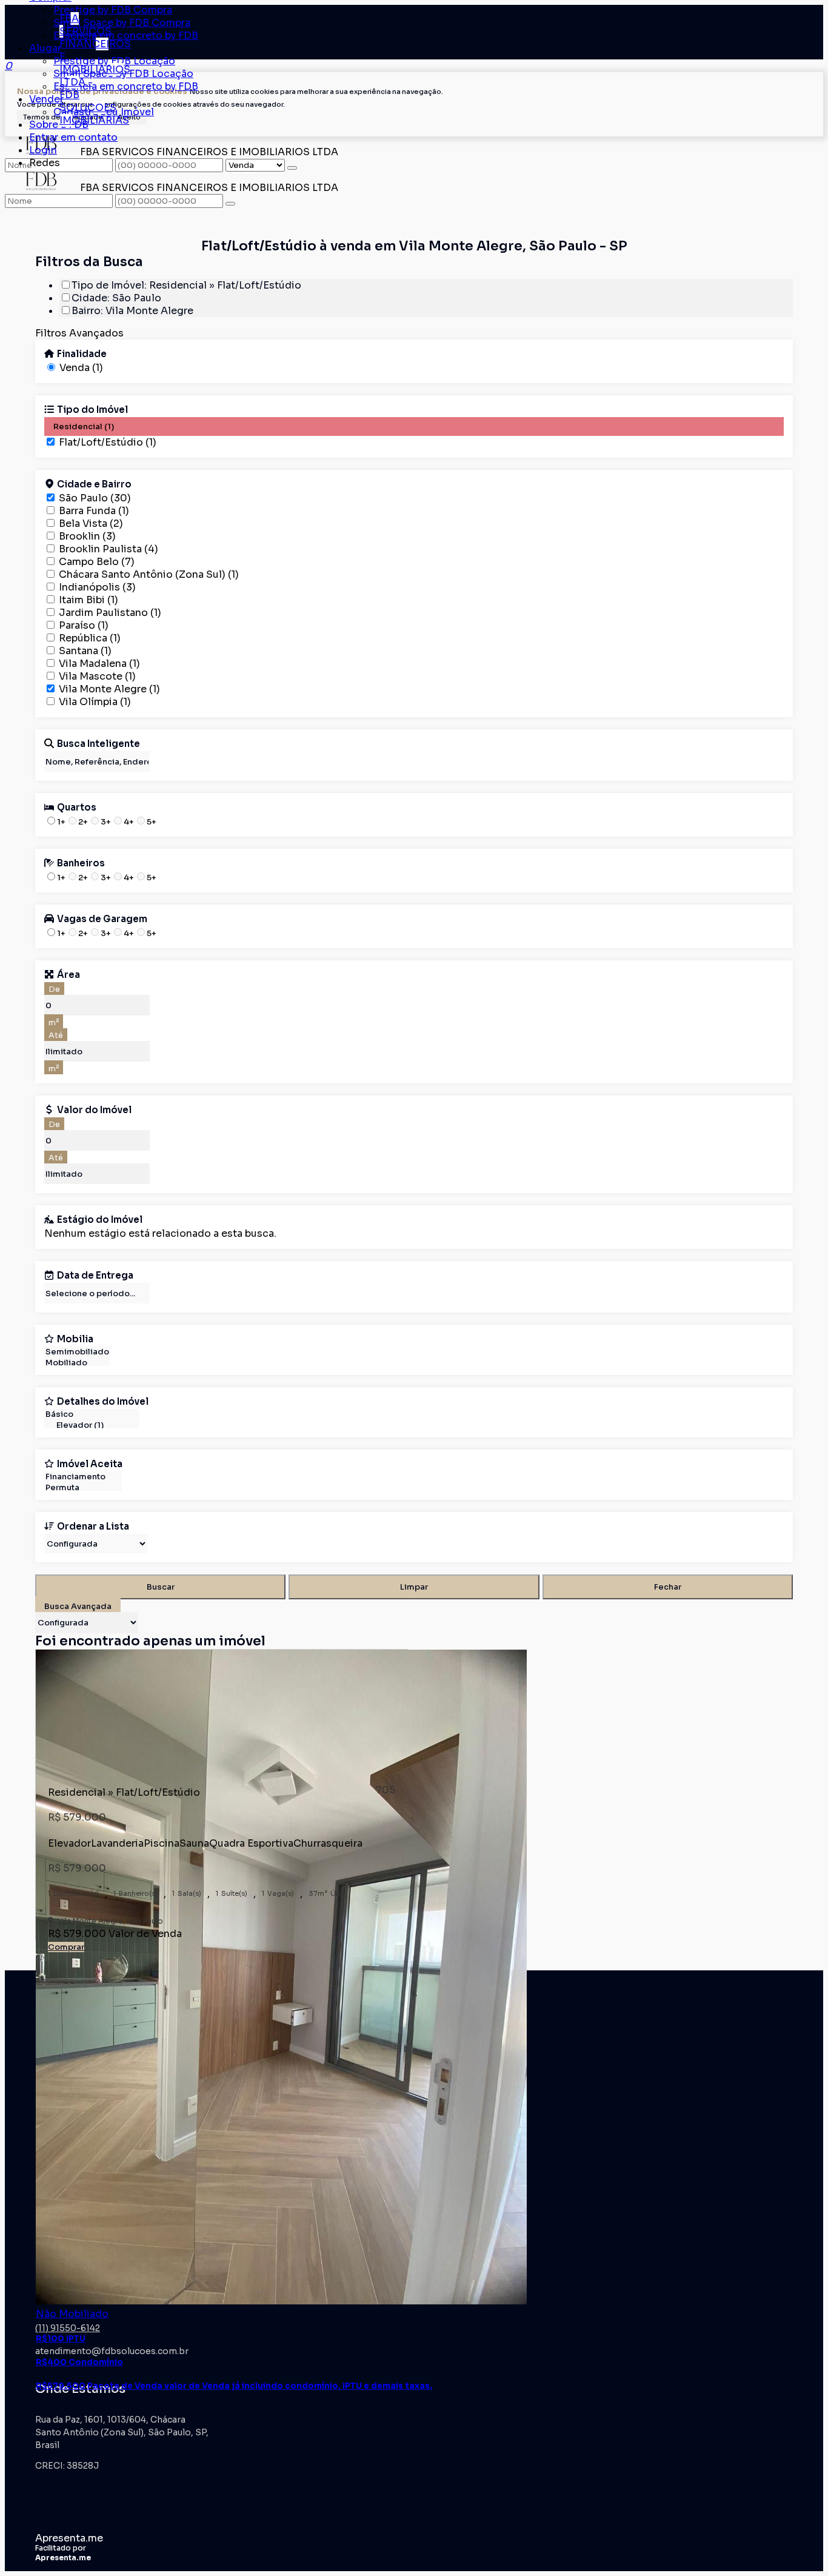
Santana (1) (85, 651)
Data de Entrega (95, 1275)
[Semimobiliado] (77, 1352)
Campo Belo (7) (97, 562)
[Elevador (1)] (92, 1425)
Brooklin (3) (87, 536)
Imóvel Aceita (90, 1464)
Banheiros (81, 863)
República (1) (90, 638)
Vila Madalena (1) (99, 664)
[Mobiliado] (77, 1363)
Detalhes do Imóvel (103, 1401)
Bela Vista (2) (91, 524)
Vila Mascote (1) (97, 676)
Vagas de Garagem (102, 918)
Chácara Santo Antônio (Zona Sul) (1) (149, 574)
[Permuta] (83, 1488)
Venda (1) (81, 368)
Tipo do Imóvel (92, 409)
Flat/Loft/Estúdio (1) (108, 442)
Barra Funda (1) (94, 511)
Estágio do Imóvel (100, 1219)
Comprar (66, 1947)
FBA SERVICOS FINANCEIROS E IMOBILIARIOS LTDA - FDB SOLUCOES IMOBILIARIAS (95, 69)
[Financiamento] (83, 1477)
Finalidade (82, 353)
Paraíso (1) (84, 625)
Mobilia (75, 1339)
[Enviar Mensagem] (230, 204)
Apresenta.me (69, 2538)
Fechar (668, 1587)
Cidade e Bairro (94, 484)
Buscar (161, 1587)
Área (68, 974)
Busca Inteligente (98, 743)
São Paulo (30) (95, 498)
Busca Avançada (78, 1606)
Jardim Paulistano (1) (110, 613)
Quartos (77, 807)
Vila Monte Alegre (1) (109, 689)
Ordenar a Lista (93, 1526)
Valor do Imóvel (94, 1109)
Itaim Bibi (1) (88, 600)
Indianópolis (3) (97, 587)
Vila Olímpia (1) (95, 702)
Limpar (414, 1587)
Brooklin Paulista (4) (109, 549)
